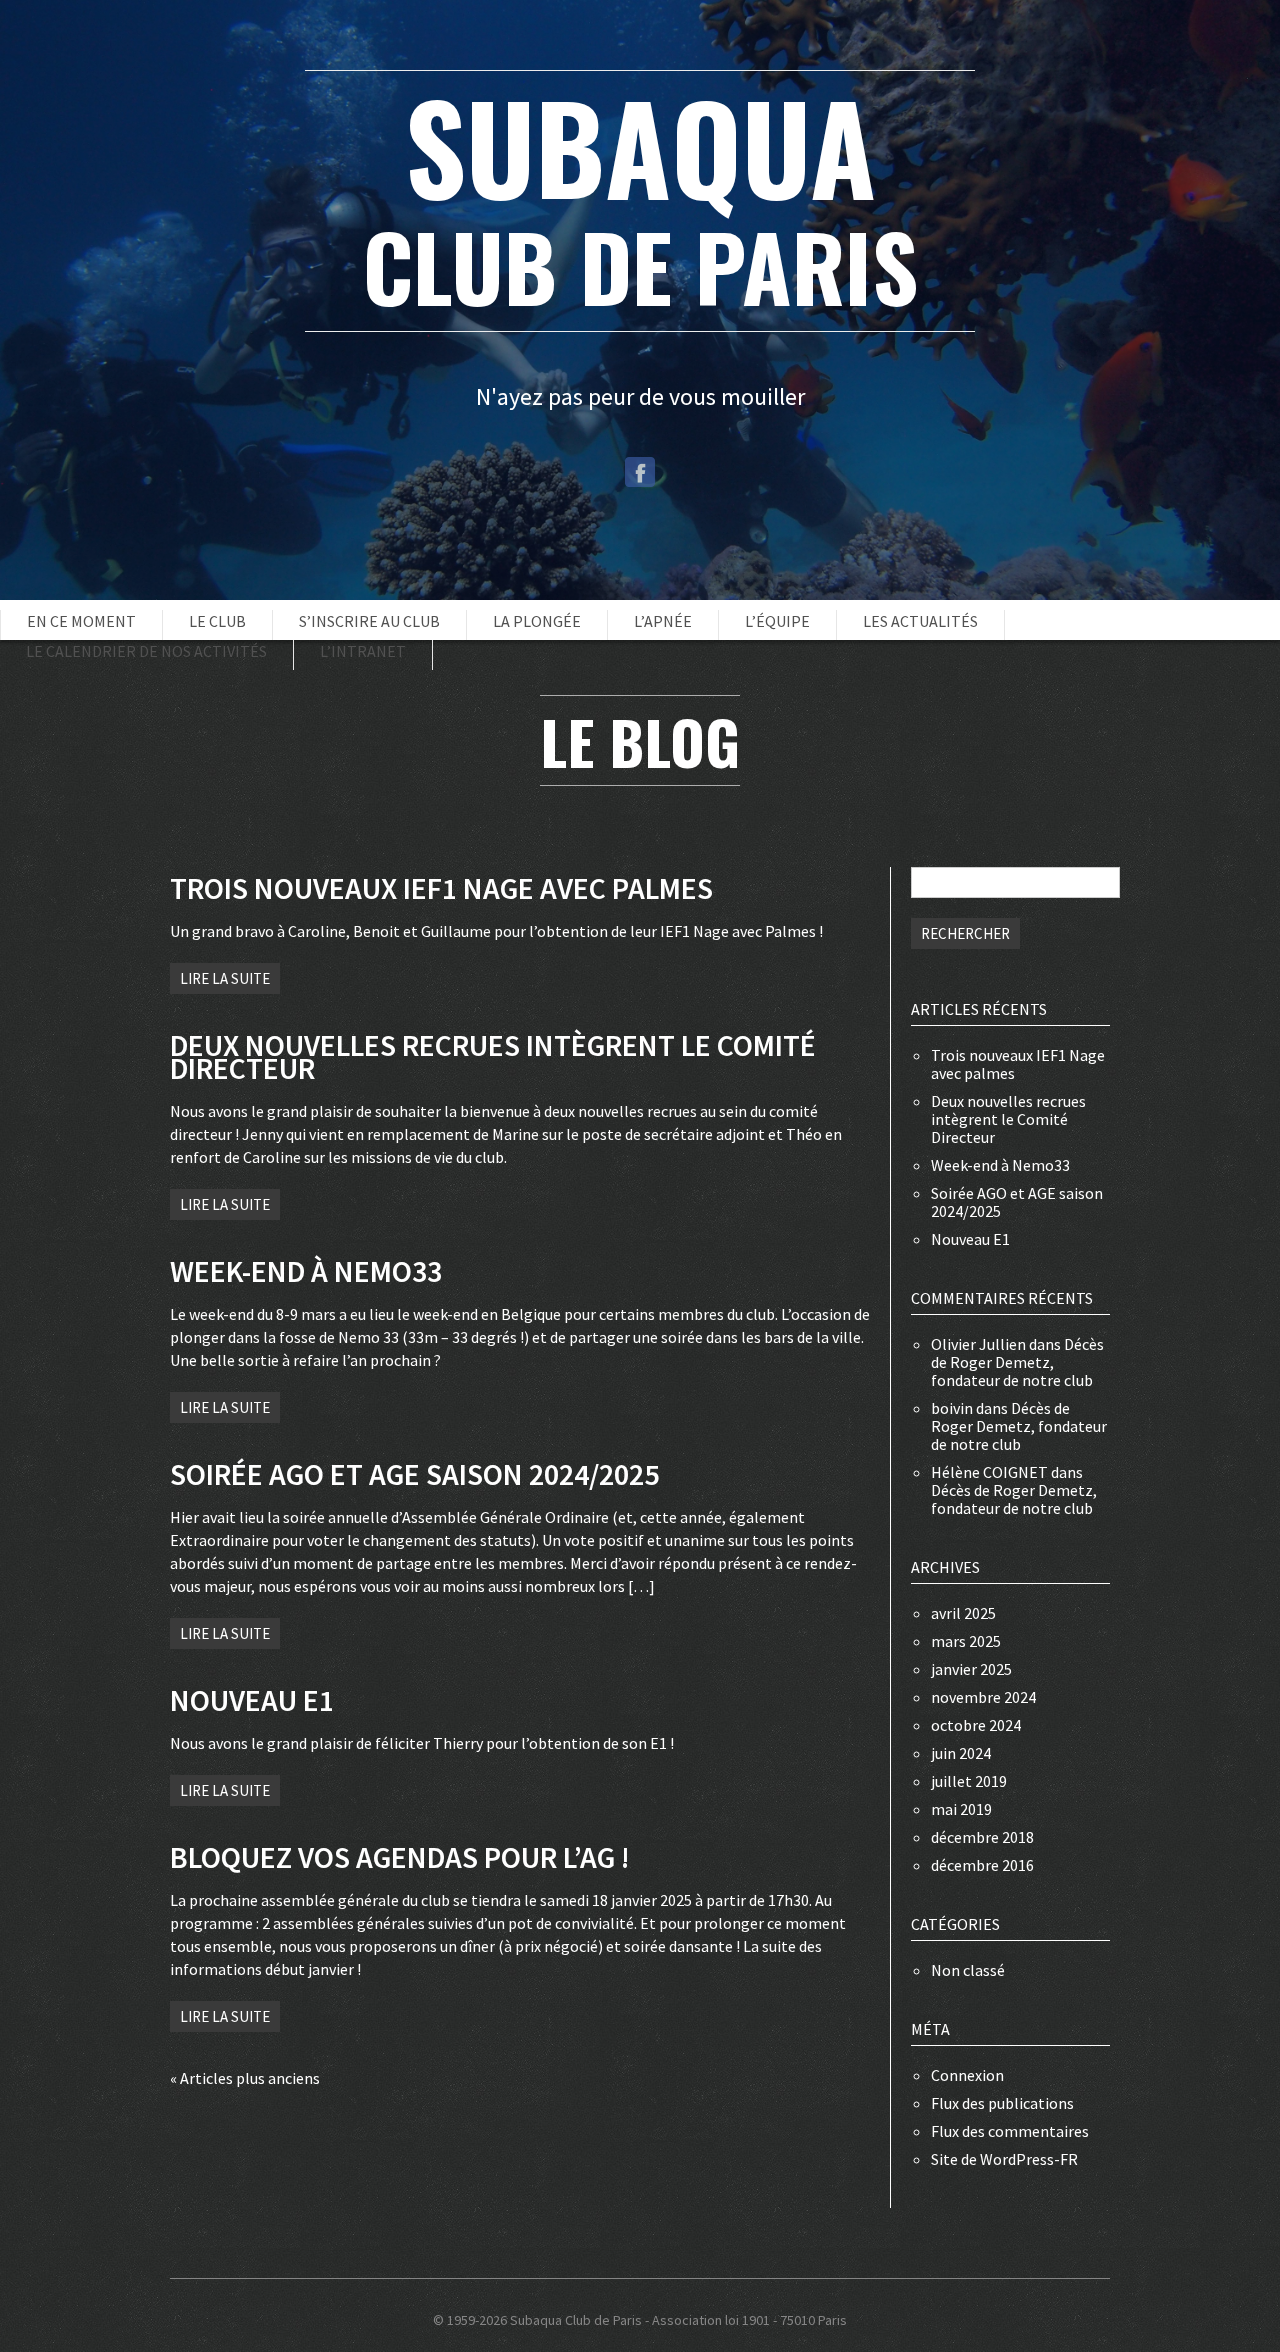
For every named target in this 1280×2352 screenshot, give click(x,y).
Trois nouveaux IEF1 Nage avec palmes (1018, 1064)
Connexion (967, 2075)
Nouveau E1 (970, 1239)
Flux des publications (1002, 2103)
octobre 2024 (976, 1725)
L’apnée (663, 621)
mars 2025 (966, 1641)
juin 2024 (961, 1753)
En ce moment (81, 621)
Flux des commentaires (1010, 2131)
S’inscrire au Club (369, 621)
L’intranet (363, 651)
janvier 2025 (971, 1669)
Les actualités (920, 621)
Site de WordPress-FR (1004, 2159)
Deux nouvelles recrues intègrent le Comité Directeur (1008, 1119)
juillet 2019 (969, 1781)
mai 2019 (961, 1809)
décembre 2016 (982, 1865)
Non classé (968, 1970)
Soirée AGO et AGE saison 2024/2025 (1017, 1202)
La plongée (537, 621)
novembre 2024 (983, 1697)
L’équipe (777, 621)
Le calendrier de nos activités (146, 651)
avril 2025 (963, 1613)
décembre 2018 (982, 1837)
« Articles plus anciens (245, 2078)
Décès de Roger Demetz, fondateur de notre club (1017, 1362)
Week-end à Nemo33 (1000, 1165)
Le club (217, 621)
